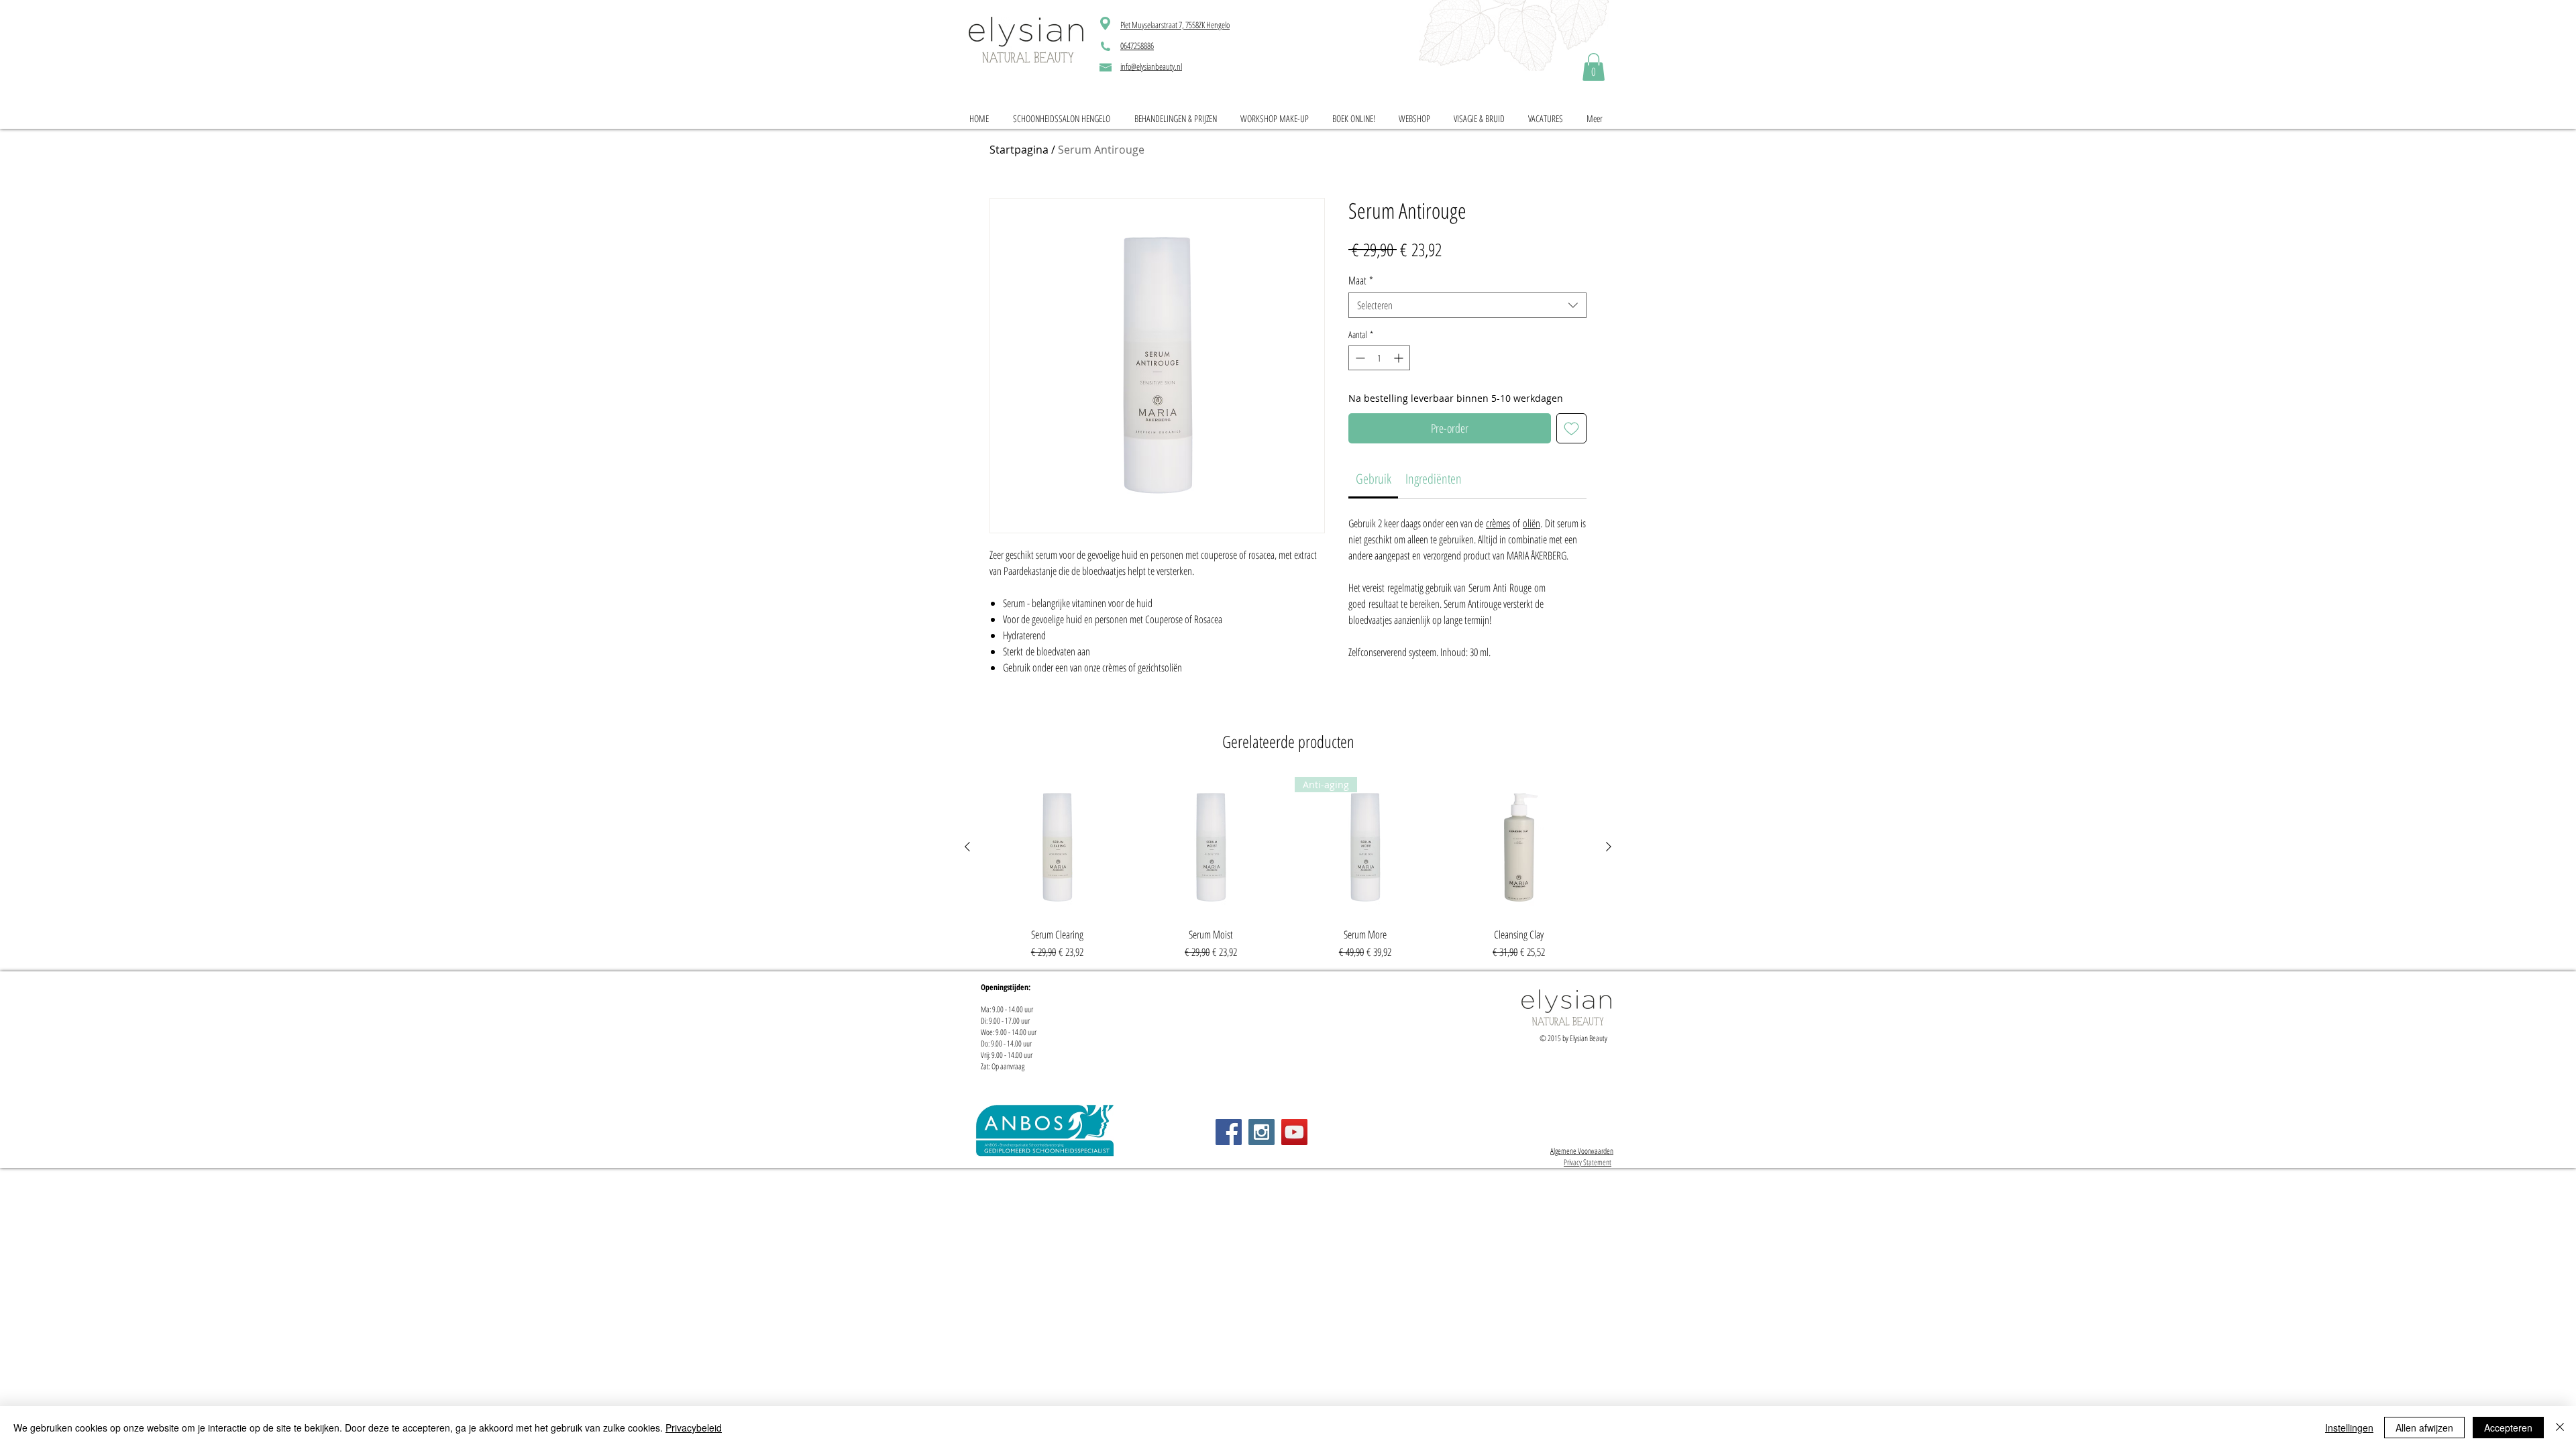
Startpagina (1019, 150)
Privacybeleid (694, 1428)
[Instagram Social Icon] (1262, 1132)
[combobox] (1467, 305)
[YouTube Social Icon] (1294, 1132)
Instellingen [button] (2349, 1428)
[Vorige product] (967, 847)
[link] (1594, 67)
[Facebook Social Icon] (1229, 1132)
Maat (1361, 280)
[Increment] (1400, 358)
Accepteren (2508, 1428)
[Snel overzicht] (1057, 847)
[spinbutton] (1379, 358)
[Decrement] (1359, 358)
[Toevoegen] (1571, 428)
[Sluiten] (2560, 1428)
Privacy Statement (1588, 1162)
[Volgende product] (1609, 847)
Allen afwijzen (2424, 1428)
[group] (1288, 869)
